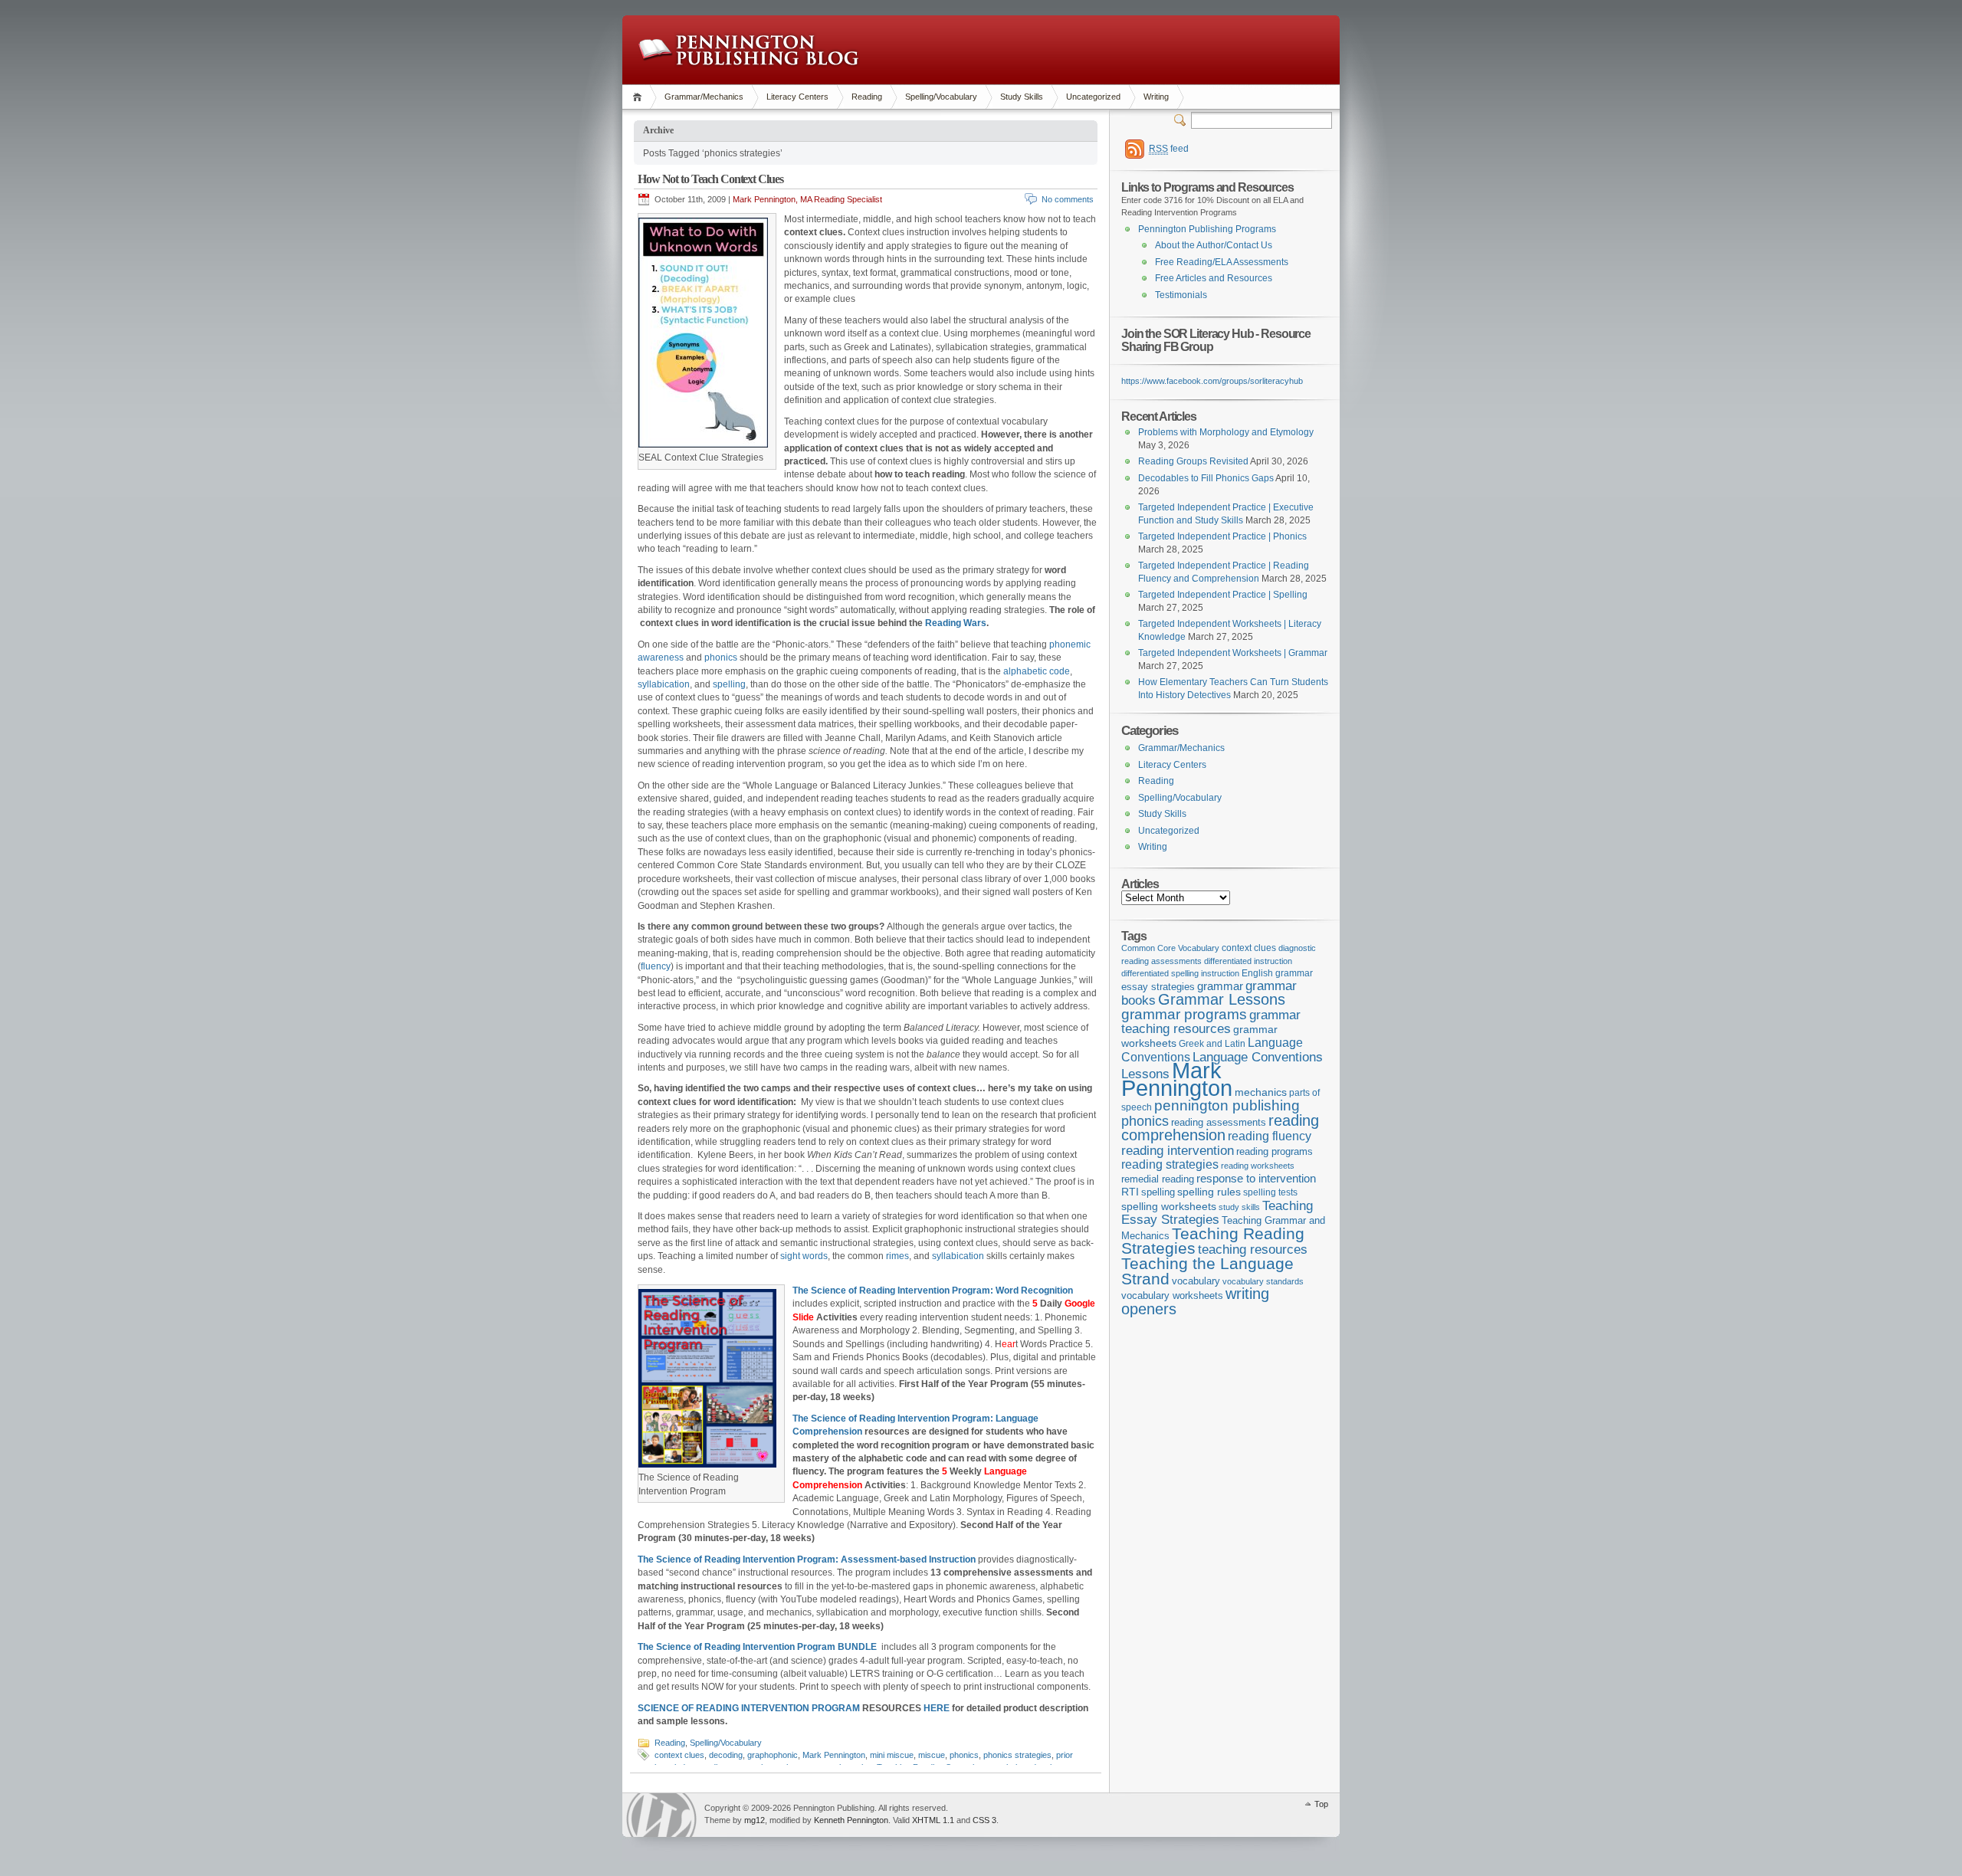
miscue (932, 1755)
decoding (726, 1755)
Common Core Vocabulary (1170, 948)
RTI (1130, 1192)
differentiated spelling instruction (1180, 973)
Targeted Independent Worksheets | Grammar (1233, 653)
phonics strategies (1017, 1755)
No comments (1068, 199)
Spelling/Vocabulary (941, 97)
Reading (867, 97)
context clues (679, 1755)
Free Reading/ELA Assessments (1222, 262)
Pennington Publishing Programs (1207, 229)
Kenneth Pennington (851, 1820)
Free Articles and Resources (1214, 278)
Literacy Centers (797, 97)
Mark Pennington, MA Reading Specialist (807, 199)
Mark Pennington (834, 1755)
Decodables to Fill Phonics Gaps (1206, 478)
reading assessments (1219, 1122)
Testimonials (1181, 295)
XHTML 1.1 (933, 1820)
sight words (804, 1256)
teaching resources (1253, 1250)
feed (1169, 149)
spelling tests (1270, 1192)
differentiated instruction (1248, 961)
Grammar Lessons (1222, 999)
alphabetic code (1037, 671)
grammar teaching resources (1211, 1022)
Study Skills (1022, 97)
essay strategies (1158, 987)
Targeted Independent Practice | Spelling (1223, 595)
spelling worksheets (1169, 1207)
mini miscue (892, 1755)
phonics (721, 658)
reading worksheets (1258, 1166)
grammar (1220, 986)
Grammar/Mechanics (704, 97)
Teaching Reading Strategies (1213, 1241)
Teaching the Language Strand (1207, 1271)
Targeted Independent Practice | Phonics (1222, 536)
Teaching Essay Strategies (1217, 1213)
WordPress (661, 1815)
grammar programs (1184, 1014)
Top (1321, 1804)
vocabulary (1196, 1281)
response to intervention (1256, 1178)
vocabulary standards (1263, 1281)
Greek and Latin (1212, 1044)
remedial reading (1158, 1179)
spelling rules (1209, 1192)
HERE (937, 1708)
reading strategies (1170, 1164)
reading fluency (1270, 1136)
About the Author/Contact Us (1214, 245)
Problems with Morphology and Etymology (1226, 432)
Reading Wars (956, 623)
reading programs (1275, 1151)
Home (640, 97)
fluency (656, 966)
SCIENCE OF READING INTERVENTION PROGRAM (749, 1708)
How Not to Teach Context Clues (710, 179)
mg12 (755, 1820)
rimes (897, 1256)
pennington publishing (1227, 1105)
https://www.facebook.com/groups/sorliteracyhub (1212, 381)
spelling (729, 684)
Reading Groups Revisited (1193, 461)
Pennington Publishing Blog (748, 50)
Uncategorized (1093, 97)
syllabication (664, 684)
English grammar (1277, 973)
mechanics (1261, 1092)
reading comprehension (1220, 1128)
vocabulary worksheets (1172, 1296)
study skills (1239, 1207)
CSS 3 (984, 1820)
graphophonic (773, 1755)
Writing (1156, 97)
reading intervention (1178, 1150)
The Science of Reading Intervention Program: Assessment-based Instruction (807, 1560)
